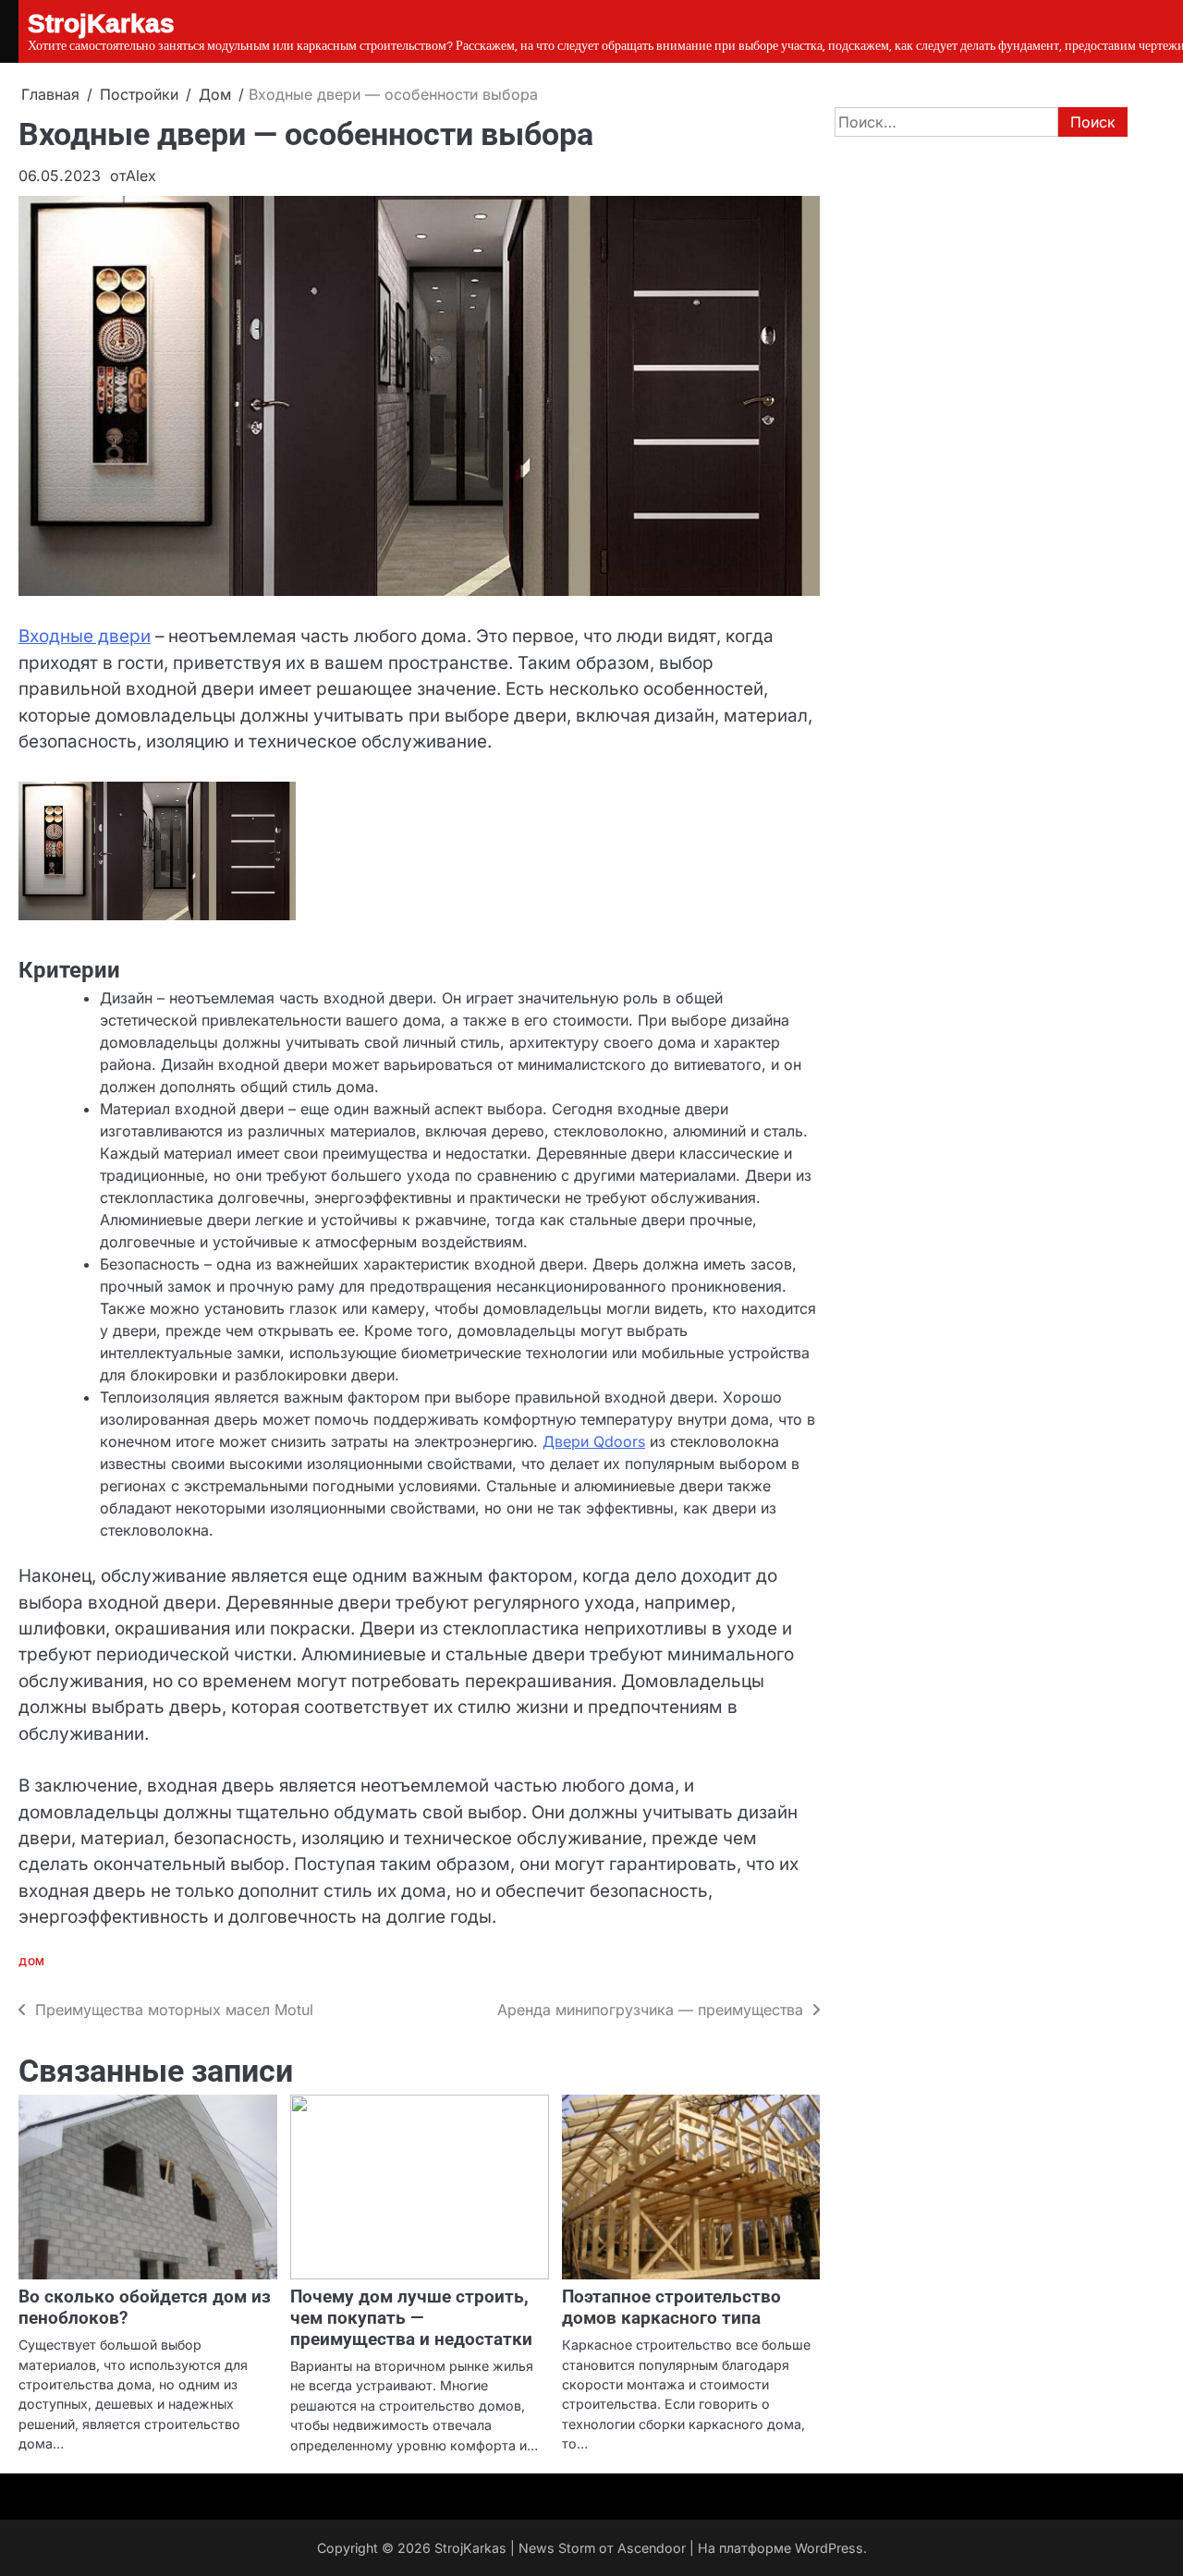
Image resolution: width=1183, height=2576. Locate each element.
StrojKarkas (470, 2548)
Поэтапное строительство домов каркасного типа (671, 2307)
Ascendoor (652, 2548)
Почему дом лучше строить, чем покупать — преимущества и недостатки (411, 2318)
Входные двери (85, 636)
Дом (32, 1962)
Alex (141, 176)
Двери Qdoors (594, 1441)
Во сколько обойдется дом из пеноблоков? (145, 2307)
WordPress (829, 2548)
